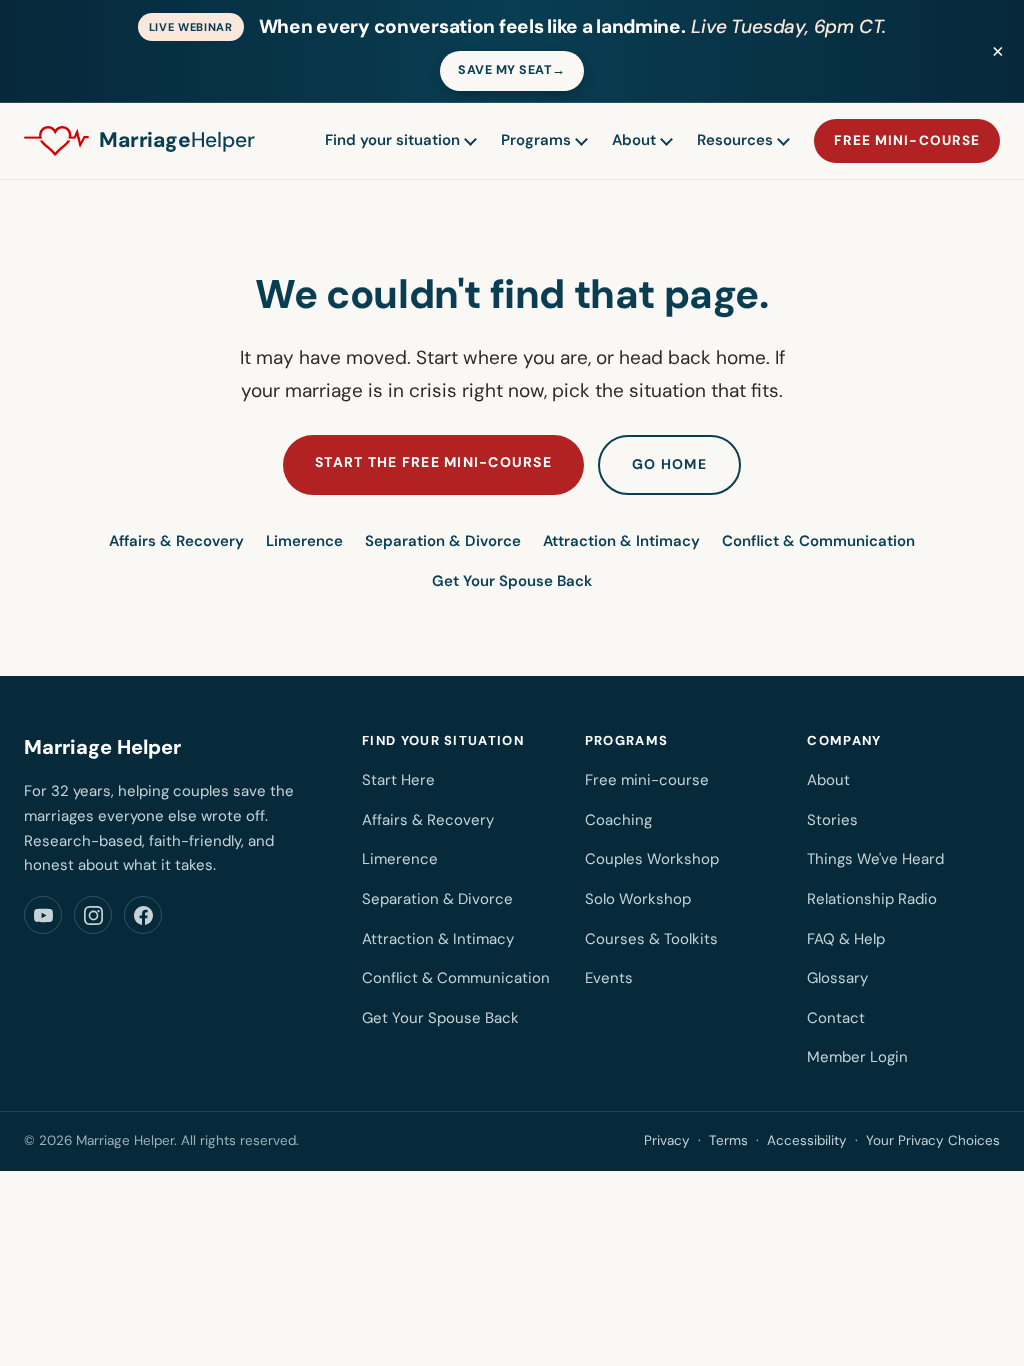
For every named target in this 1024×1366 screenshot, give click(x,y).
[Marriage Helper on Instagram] (93, 915)
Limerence (304, 541)
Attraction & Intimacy (621, 541)
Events (609, 978)
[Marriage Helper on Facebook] (143, 915)
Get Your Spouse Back (512, 581)
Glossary (837, 978)
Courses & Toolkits (651, 939)
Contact (836, 1018)
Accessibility (807, 1140)
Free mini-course (907, 140)
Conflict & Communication (818, 541)
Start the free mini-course (433, 462)
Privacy (667, 1140)
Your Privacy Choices (933, 1140)
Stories (832, 820)
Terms (728, 1140)
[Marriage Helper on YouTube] (43, 915)
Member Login (857, 1057)
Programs (536, 140)
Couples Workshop (652, 859)
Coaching (618, 820)
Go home (669, 464)
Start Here (398, 780)
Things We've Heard (875, 859)
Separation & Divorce (443, 541)
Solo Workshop (638, 899)
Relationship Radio (872, 899)
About (634, 140)
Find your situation (392, 140)
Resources (735, 140)
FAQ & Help (846, 939)
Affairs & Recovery (176, 541)
